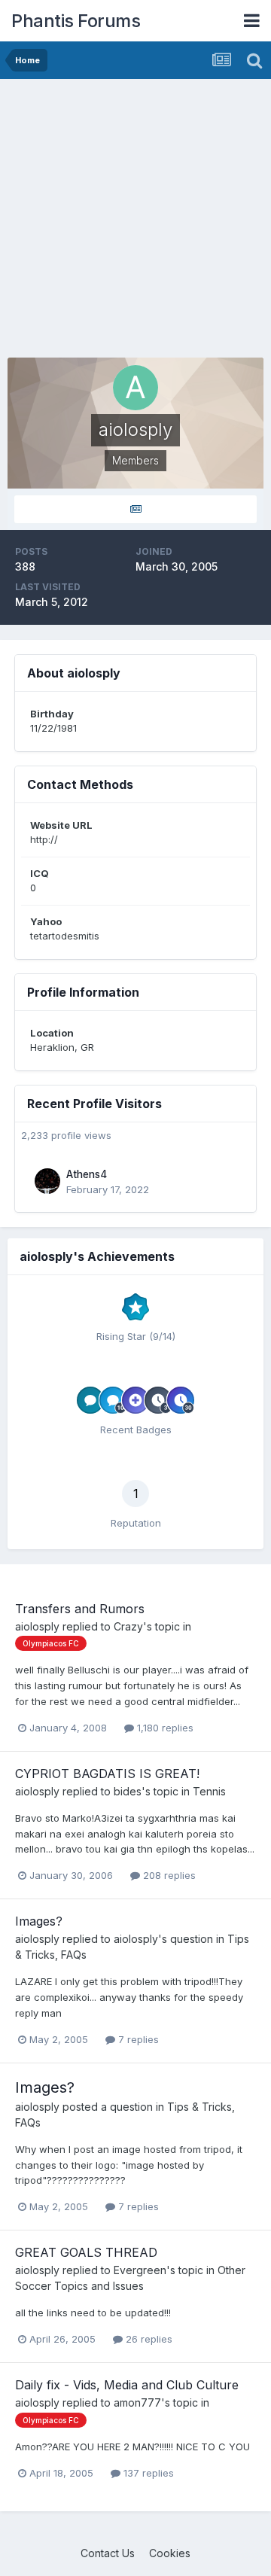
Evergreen (140, 2270)
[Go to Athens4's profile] (47, 1181)
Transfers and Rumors (80, 1609)
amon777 (137, 2402)
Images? (39, 1921)
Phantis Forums (76, 21)
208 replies (168, 1875)
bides (128, 1791)
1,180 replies (164, 1728)
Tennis (209, 1791)
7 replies (137, 2039)
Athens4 (87, 1174)
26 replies (148, 2339)
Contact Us (108, 2553)
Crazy (128, 1626)
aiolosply (37, 1626)
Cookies (170, 2553)
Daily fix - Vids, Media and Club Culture (127, 2385)
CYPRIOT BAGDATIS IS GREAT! (107, 1774)
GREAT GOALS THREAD (86, 2252)
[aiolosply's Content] (135, 509)
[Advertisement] (135, 222)
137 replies (147, 2473)
